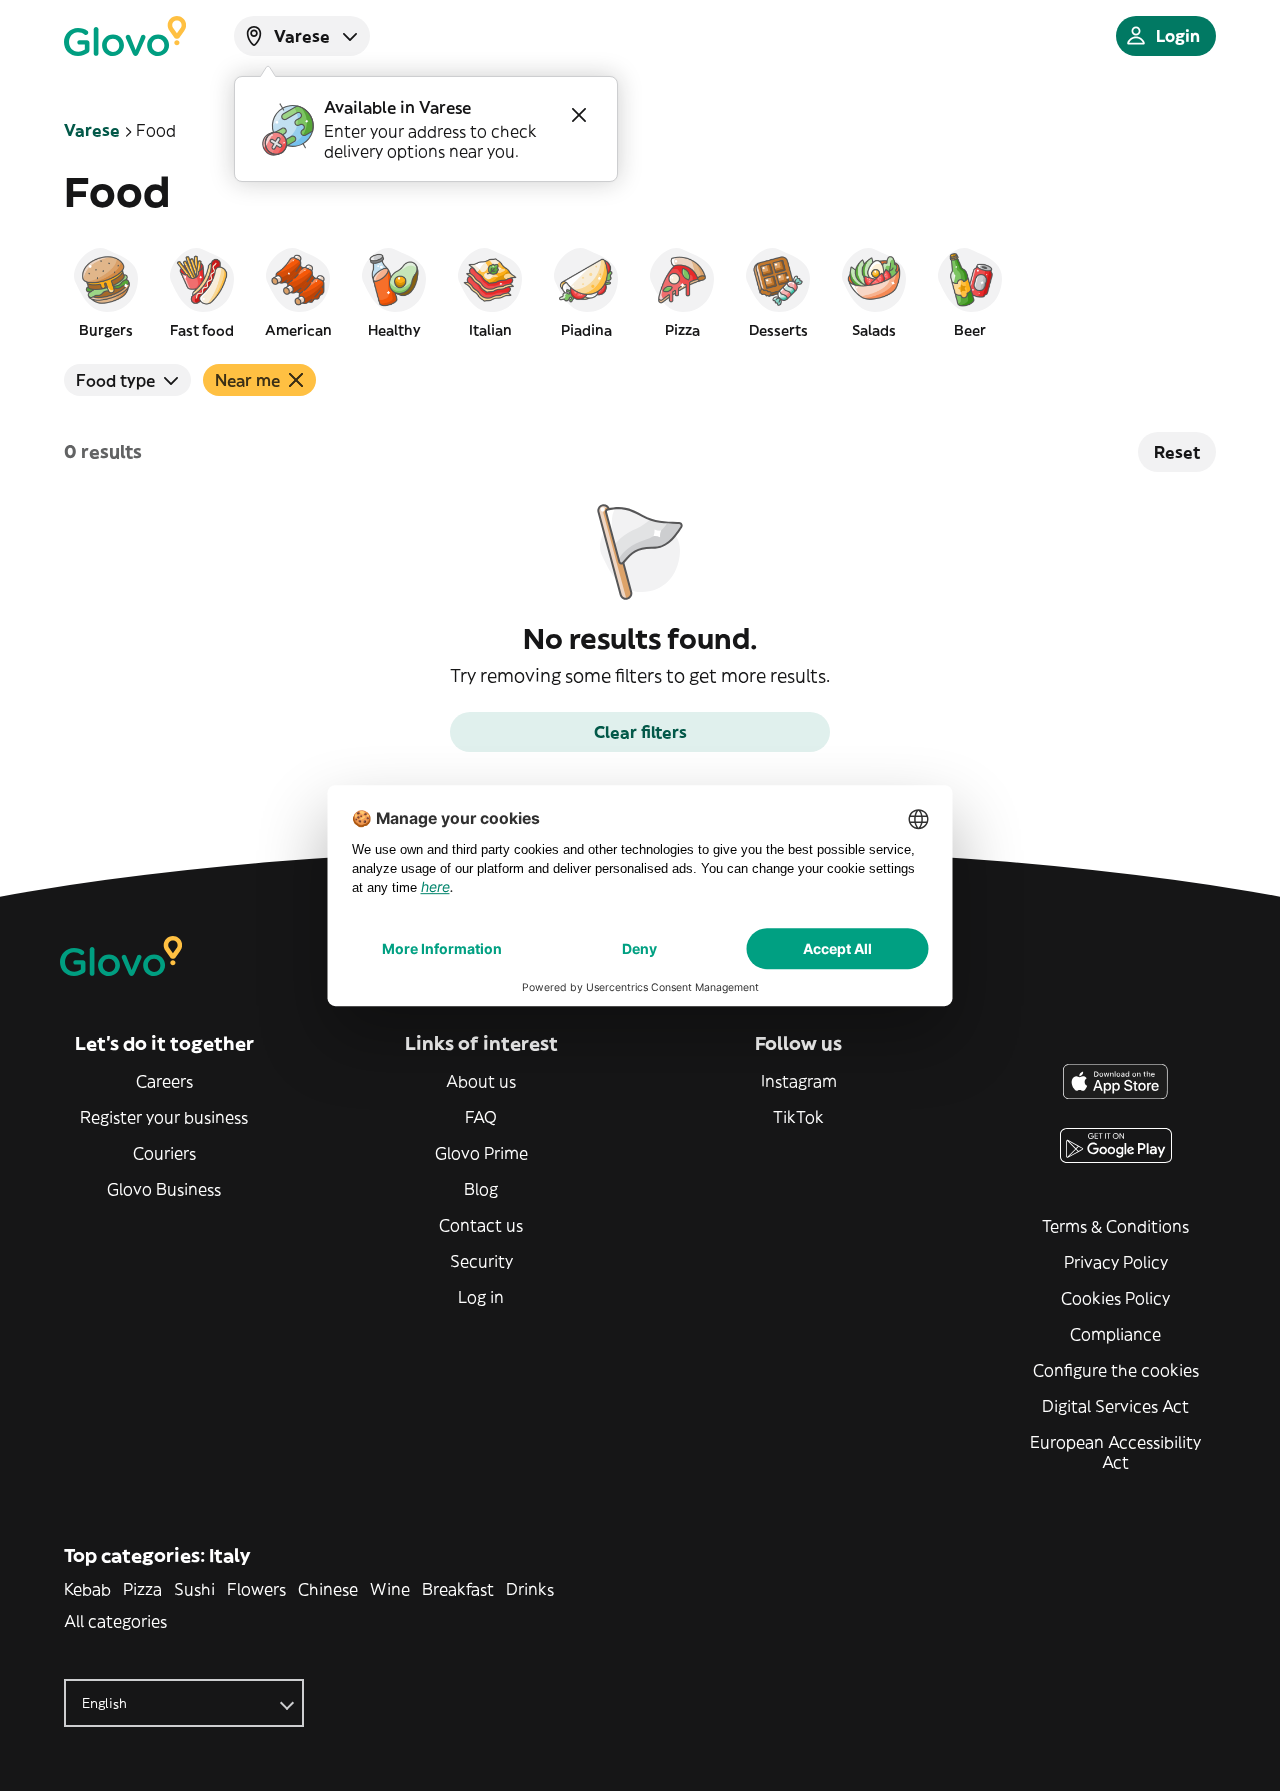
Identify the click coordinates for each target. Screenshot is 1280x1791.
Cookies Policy (1115, 1298)
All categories (115, 1621)
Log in (481, 1297)
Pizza (142, 1589)
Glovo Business (164, 1189)
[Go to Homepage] (125, 36)
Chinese (328, 1589)
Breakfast (458, 1589)
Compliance (1115, 1334)
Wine (390, 1589)
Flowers (256, 1589)
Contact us (481, 1225)
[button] (106, 292)
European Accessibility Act (1115, 1452)
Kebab (87, 1589)
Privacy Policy (1116, 1262)
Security (481, 1261)
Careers (164, 1081)
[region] (640, 292)
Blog (481, 1189)
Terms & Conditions (1115, 1226)
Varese (92, 130)
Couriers (164, 1153)
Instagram (799, 1081)
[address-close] (579, 115)
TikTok (798, 1117)
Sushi (194, 1589)
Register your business (164, 1117)
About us (481, 1081)
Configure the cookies (1116, 1370)
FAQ (481, 1117)
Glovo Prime (481, 1153)
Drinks (530, 1589)
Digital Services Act (1115, 1406)
